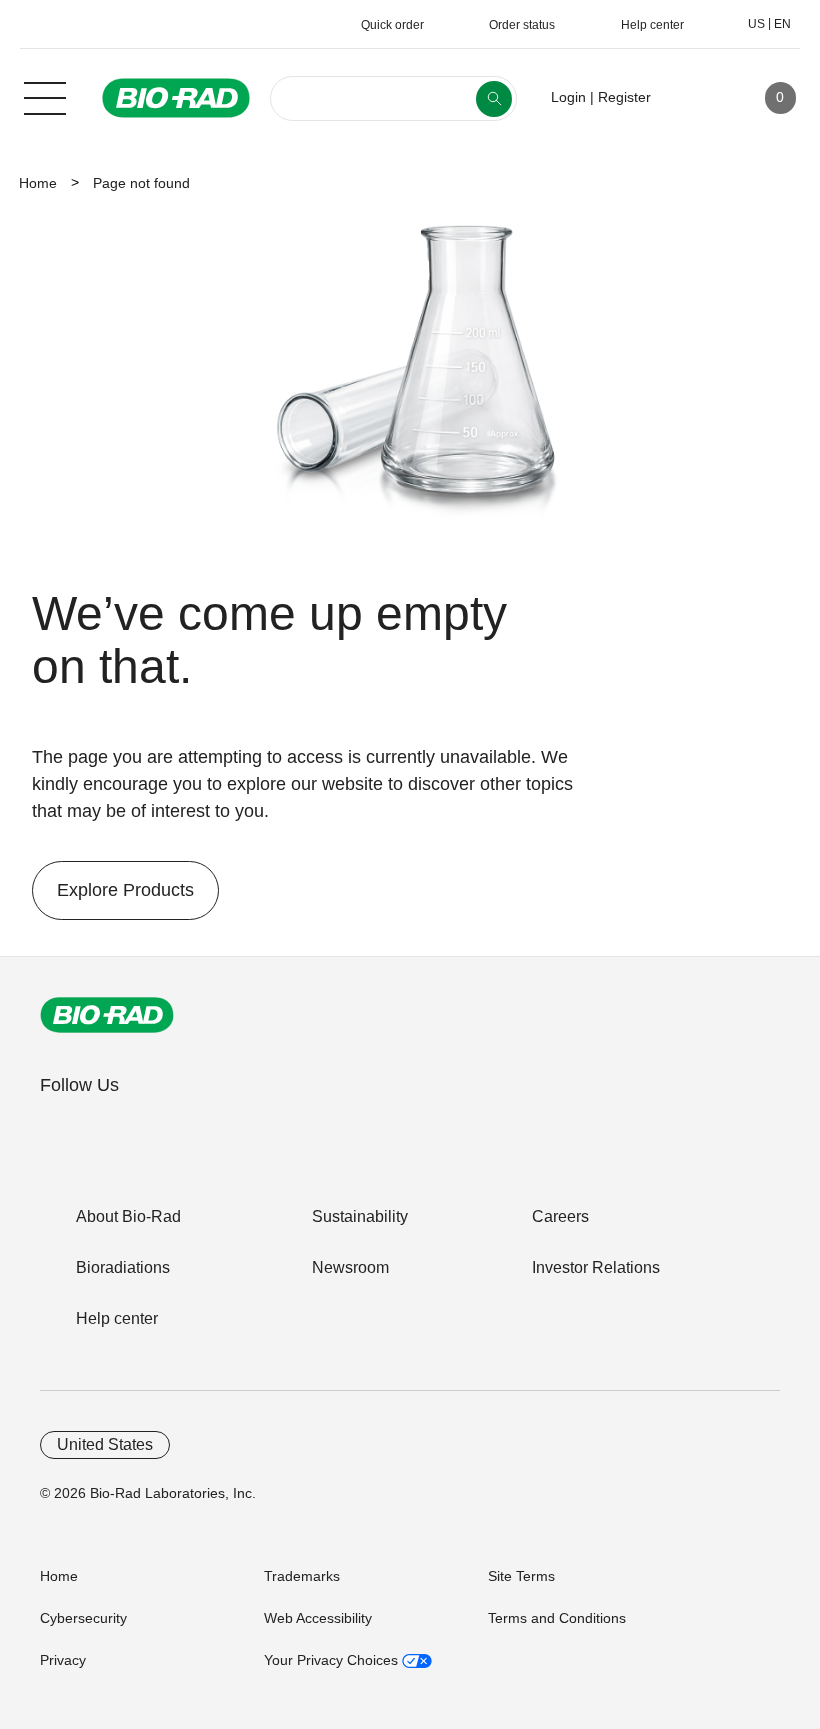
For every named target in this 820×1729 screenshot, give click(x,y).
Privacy (63, 1660)
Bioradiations (123, 1267)
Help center (117, 1318)
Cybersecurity (83, 1618)
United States (105, 1444)
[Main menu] (45, 96)
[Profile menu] (695, 98)
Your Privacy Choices (333, 1660)
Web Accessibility (318, 1618)
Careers (560, 1216)
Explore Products (113, 890)
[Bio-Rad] (107, 1015)
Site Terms (521, 1576)
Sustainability (360, 1216)
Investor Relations (596, 1267)
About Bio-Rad (128, 1216)
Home (38, 183)
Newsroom (350, 1267)
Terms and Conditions (557, 1618)
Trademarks (302, 1576)
